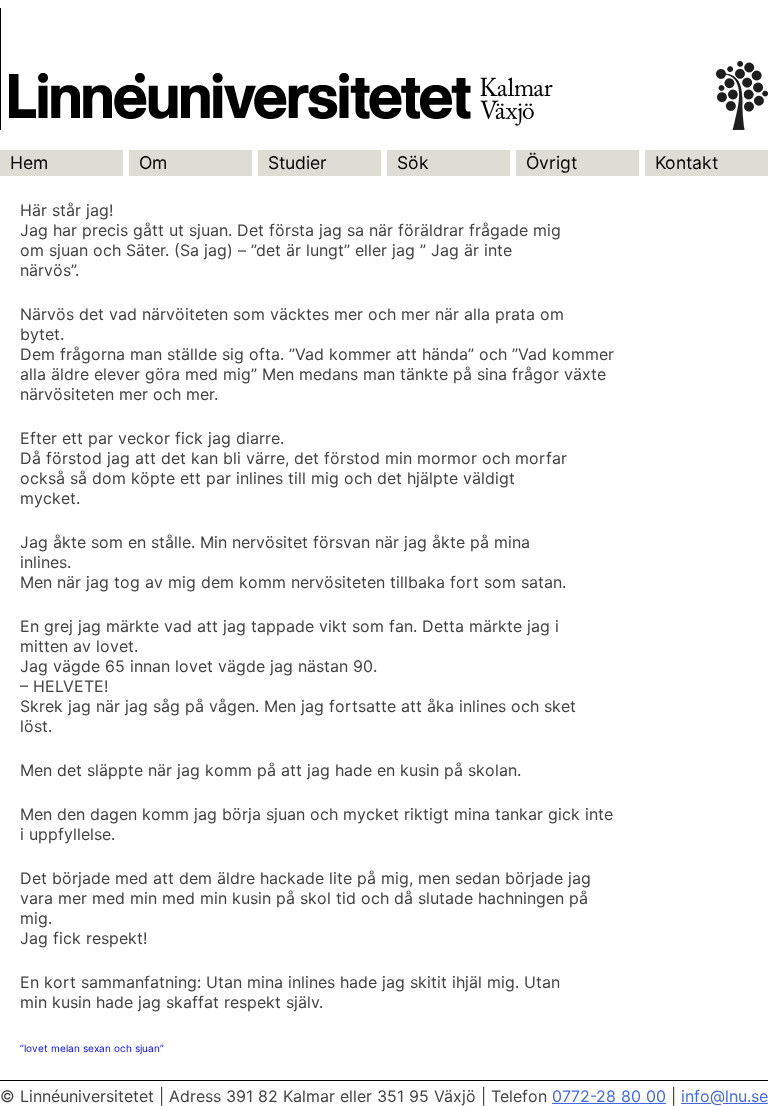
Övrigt (551, 162)
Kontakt (686, 162)
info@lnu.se (724, 1096)
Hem (29, 162)
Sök (413, 162)
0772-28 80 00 (609, 1096)
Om (153, 162)
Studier (297, 162)
